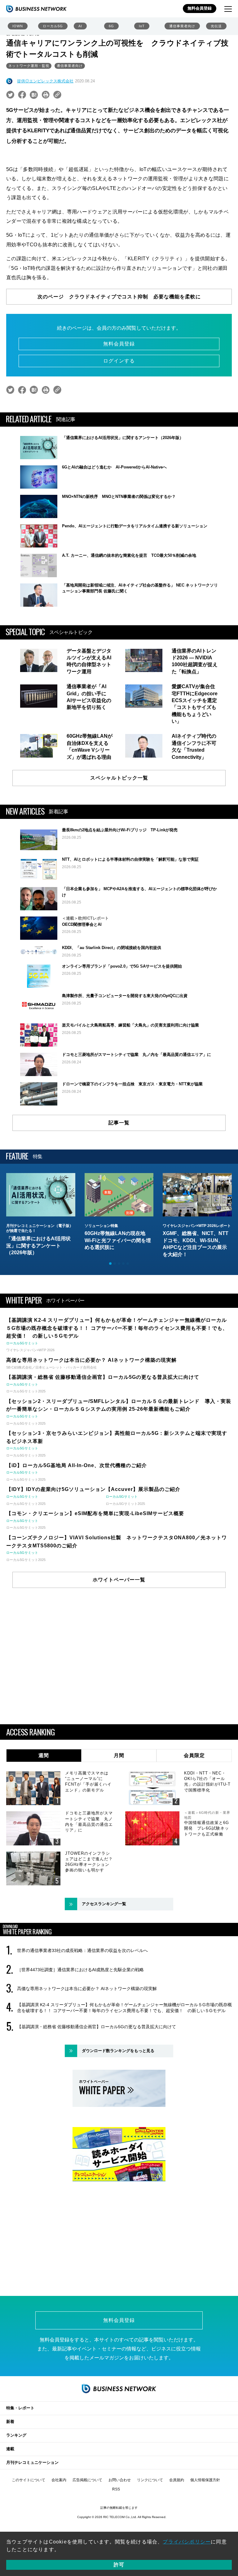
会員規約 (177, 2480)
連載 (10, 2449)
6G (111, 26)
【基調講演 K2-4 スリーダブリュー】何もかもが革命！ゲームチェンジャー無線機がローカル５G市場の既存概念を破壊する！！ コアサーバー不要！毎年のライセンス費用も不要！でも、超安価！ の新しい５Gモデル (124, 2007)
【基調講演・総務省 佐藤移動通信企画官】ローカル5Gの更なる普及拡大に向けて (97, 2027)
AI (80, 26)
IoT (142, 26)
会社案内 (59, 2480)
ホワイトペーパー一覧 (119, 1580)
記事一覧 (119, 1123)
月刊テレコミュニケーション (32, 2462)
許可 (119, 2565)
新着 (10, 2422)
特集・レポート (20, 2408)
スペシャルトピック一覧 (119, 778)
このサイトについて (29, 2480)
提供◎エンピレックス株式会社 (45, 81)
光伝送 (216, 26)
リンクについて (150, 2480)
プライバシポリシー (187, 2542)
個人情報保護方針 (205, 2480)
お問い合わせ (120, 2480)
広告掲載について (87, 2480)
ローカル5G (53, 26)
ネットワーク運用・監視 (29, 66)
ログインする (119, 361)
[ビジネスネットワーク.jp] (36, 9)
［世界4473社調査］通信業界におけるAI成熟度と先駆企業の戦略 (80, 1970)
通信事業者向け (182, 26)
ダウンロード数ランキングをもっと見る (118, 2051)
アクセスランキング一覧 (104, 1904)
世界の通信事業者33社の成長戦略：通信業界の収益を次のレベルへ (82, 1950)
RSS (116, 2489)
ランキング (16, 2435)
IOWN (18, 26)
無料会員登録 (200, 8)
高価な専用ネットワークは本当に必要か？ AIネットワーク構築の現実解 (87, 1989)
